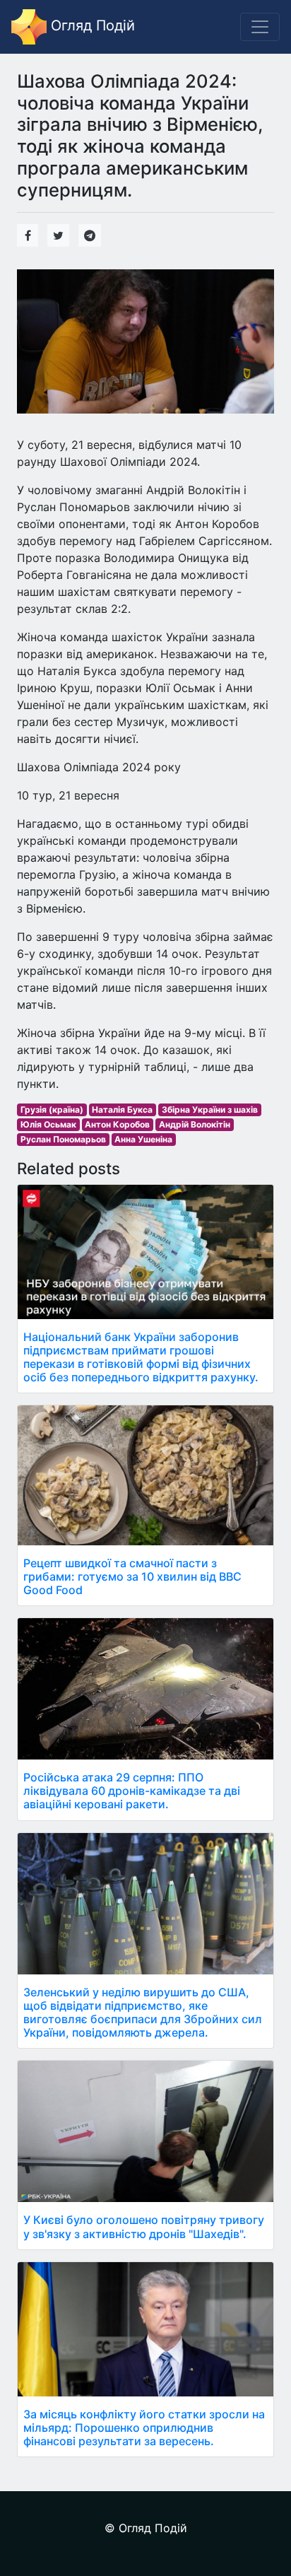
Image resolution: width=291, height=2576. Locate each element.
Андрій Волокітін (195, 1124)
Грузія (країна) (52, 1110)
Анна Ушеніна (143, 1139)
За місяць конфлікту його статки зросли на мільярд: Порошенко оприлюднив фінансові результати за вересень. (144, 2428)
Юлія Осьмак (48, 1124)
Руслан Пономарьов (63, 1139)
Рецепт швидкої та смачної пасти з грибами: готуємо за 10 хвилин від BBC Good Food (132, 1576)
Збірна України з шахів (210, 1110)
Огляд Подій (91, 25)
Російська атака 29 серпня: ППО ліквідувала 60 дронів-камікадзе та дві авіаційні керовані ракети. (132, 1791)
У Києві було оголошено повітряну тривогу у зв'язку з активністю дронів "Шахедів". (144, 2226)
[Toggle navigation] (260, 27)
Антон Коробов (117, 1124)
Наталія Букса (122, 1110)
